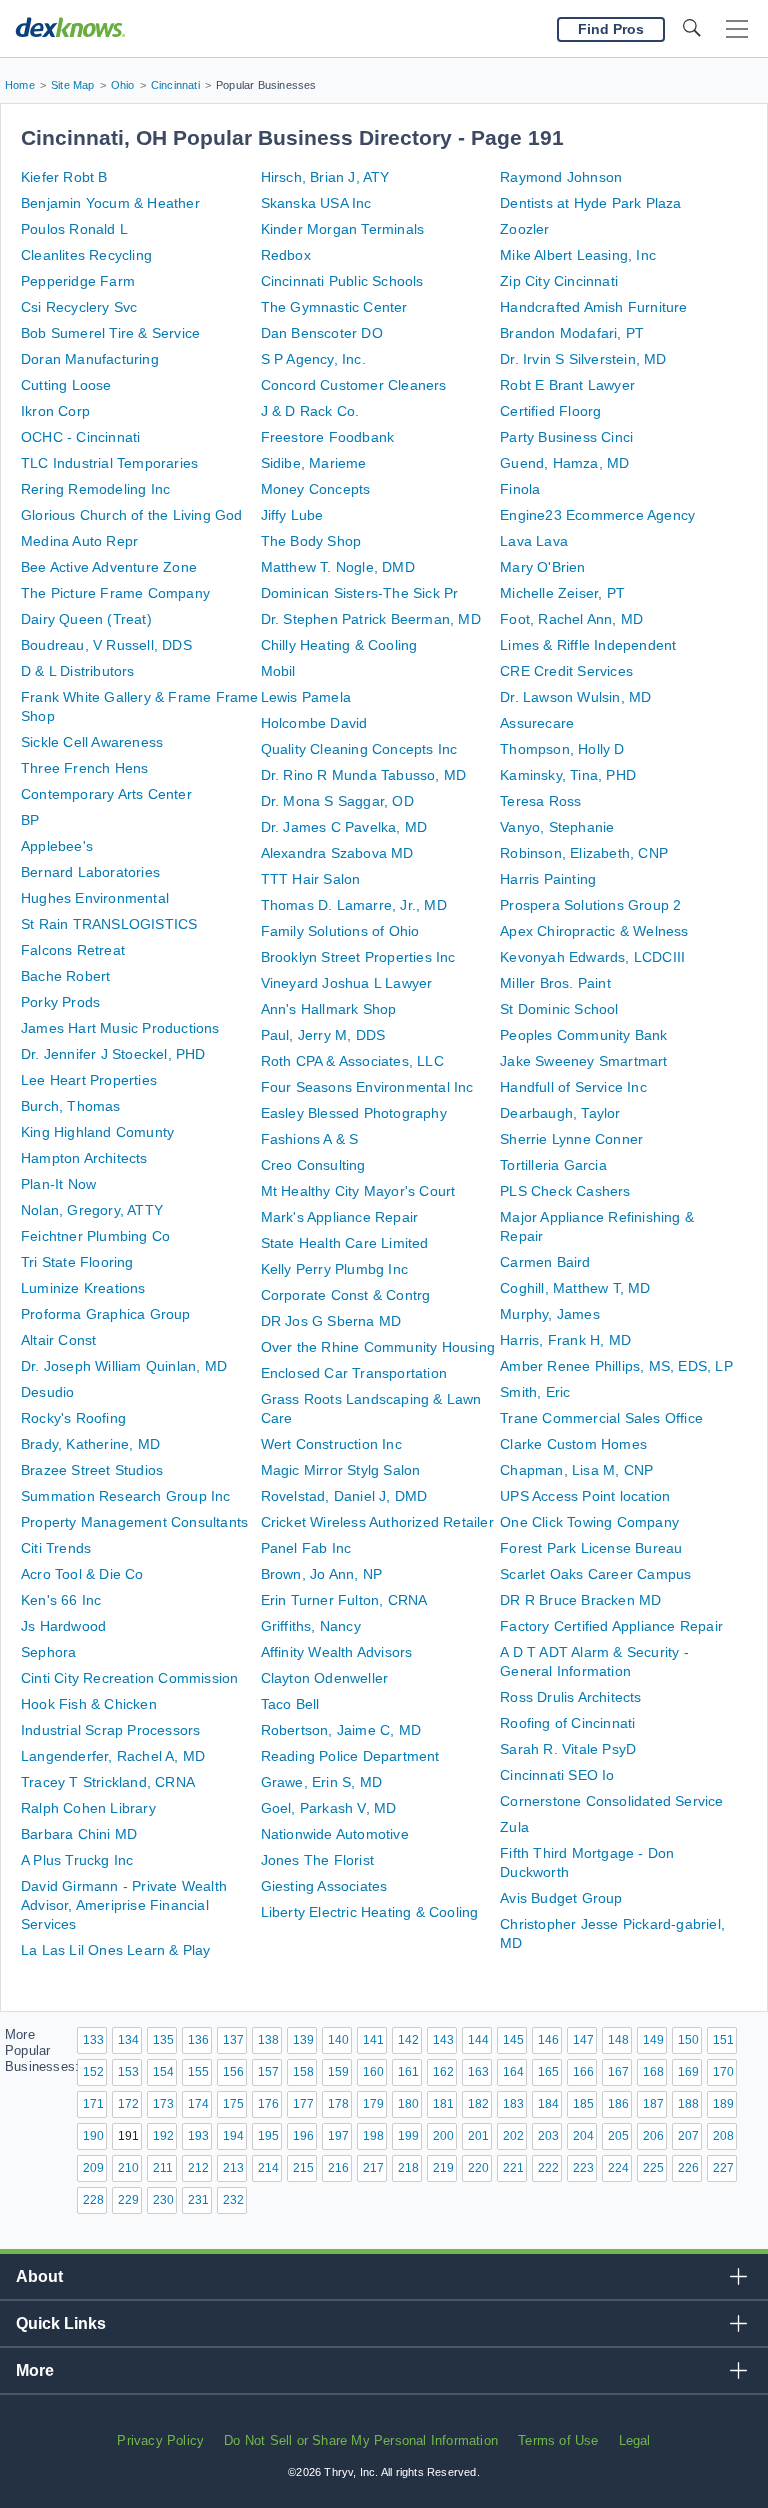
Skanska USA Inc (316, 203)
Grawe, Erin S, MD (321, 1782)
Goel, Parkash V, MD (329, 1808)
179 (373, 2104)
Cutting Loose (66, 385)
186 (618, 2104)
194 (233, 2136)
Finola (520, 489)
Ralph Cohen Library (88, 1808)
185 (583, 2104)
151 (723, 2040)
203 (548, 2136)
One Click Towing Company (589, 1522)
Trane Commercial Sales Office (601, 1418)
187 (653, 2104)
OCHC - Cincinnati (80, 437)
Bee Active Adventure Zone (109, 567)
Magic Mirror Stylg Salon (341, 1470)
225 (653, 2168)
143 (443, 2040)
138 (268, 2040)
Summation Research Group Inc (126, 1496)
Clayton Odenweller (325, 1678)
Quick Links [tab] (61, 2323)
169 (688, 2072)
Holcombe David (314, 723)
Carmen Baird (545, 1262)
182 (478, 2104)
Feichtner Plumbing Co (95, 1236)
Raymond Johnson (561, 177)
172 (128, 2104)
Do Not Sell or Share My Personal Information (361, 2440)
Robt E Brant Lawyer (567, 385)
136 (198, 2040)
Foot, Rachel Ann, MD (571, 619)
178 (338, 2104)
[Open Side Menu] (737, 29)
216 (338, 2168)
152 (93, 2072)
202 (513, 2136)
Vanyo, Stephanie (557, 827)
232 (233, 2200)
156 (233, 2072)
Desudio (47, 1392)
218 (408, 2168)
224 (618, 2168)
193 (198, 2136)
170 (723, 2072)
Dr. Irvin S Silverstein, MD (583, 359)
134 (128, 2040)
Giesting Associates (324, 1886)
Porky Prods (60, 1002)
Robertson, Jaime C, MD (341, 1730)
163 (478, 2072)
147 (583, 2040)
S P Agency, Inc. (313, 359)
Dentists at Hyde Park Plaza (590, 203)
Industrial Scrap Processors (110, 1730)
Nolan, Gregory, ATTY (92, 1210)
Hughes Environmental (95, 898)
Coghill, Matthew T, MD (575, 1288)
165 (548, 2072)
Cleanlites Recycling (86, 255)
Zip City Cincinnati (559, 281)
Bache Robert (65, 976)
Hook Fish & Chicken (89, 1704)
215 (303, 2168)
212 (198, 2168)
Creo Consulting (313, 1165)
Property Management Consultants (134, 1522)
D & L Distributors (78, 671)
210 (128, 2168)
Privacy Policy (160, 2440)
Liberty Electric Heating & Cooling (370, 1912)
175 (233, 2104)
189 (723, 2104)
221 (513, 2168)
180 (408, 2104)
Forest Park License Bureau (591, 1548)
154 (163, 2072)
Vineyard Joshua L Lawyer (347, 983)
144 (478, 2040)
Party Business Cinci (566, 437)
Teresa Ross (540, 801)
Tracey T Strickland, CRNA (108, 1782)
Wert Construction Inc (331, 1444)
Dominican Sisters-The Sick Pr (360, 593)
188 (688, 2104)
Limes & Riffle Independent (588, 645)
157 (268, 2072)
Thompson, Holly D (562, 749)
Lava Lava (534, 541)
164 (513, 2072)
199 (408, 2136)
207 (688, 2136)
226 (688, 2168)
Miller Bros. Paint (555, 983)
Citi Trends (56, 1548)
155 (198, 2072)
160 (373, 2072)
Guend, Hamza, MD (564, 463)
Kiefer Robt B (64, 177)
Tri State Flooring (77, 1262)
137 (233, 2040)
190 (93, 2136)
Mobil (278, 671)
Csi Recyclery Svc (79, 307)
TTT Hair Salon (311, 879)
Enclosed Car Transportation (354, 1373)
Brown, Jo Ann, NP (321, 1574)
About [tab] (39, 2276)
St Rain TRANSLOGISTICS (109, 924)
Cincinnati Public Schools (342, 281)
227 (723, 2168)
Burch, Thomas (71, 1106)
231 (198, 2200)
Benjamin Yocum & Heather (110, 203)
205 (618, 2136)
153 (128, 2072)
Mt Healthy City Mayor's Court (358, 1191)
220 (478, 2168)
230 (163, 2200)
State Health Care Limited (345, 1243)
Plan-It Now (58, 1184)
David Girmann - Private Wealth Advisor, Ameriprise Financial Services (124, 1905)
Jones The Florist (317, 1860)
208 (723, 2136)
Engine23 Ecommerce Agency (597, 515)
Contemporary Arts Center (106, 794)
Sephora (48, 1652)
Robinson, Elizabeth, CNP (584, 853)
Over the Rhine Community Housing (378, 1347)
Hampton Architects (84, 1158)
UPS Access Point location (585, 1496)
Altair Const (58, 1340)
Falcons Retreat (73, 950)
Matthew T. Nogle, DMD (338, 567)
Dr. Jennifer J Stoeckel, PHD (113, 1054)
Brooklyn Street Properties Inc (358, 957)
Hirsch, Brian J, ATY (325, 177)
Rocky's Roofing (73, 1418)
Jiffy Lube (292, 515)
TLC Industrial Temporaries (109, 463)
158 (303, 2072)
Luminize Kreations (83, 1288)
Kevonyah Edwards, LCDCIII (592, 957)
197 (338, 2136)
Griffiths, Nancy (311, 1626)
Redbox (286, 255)
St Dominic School (559, 1009)
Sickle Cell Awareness (92, 742)
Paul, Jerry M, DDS (323, 1035)
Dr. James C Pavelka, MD (344, 827)
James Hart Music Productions (120, 1028)
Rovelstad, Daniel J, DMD (344, 1496)
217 (373, 2168)
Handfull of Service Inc (573, 1087)
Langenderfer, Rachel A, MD (113, 1756)
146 (548, 2040)
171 (93, 2104)
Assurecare (537, 723)
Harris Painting (548, 879)
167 (618, 2072)
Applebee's (57, 846)
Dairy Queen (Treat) (86, 619)
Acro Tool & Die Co (82, 1574)
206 (653, 2136)
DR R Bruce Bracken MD (580, 1600)
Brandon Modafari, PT (572, 333)
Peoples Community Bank (583, 1035)
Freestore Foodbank (328, 437)
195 (268, 2136)
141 (373, 2040)
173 (163, 2104)
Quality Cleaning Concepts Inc (359, 749)
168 (653, 2072)
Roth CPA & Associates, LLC (352, 1061)
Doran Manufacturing (90, 359)
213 (233, 2168)
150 (688, 2040)
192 (163, 2136)
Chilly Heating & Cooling (339, 645)
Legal (635, 2440)
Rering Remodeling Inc (95, 489)
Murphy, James (550, 1314)
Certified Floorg (550, 411)
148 (618, 2040)
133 (93, 2040)
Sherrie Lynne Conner (571, 1139)
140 (338, 2040)
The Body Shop (311, 541)
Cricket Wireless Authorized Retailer (377, 1522)
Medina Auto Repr (79, 541)
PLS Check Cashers (565, 1191)
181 (443, 2104)
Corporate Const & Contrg (346, 1295)
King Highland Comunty (97, 1132)
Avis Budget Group (561, 1898)
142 (408, 2040)
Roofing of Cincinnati (567, 1723)
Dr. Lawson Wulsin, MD (575, 697)
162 (443, 2072)
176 (268, 2104)
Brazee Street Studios (92, 1470)
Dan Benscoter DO (322, 333)
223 (583, 2168)
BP (30, 820)
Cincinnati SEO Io (557, 1775)
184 (548, 2104)
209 (93, 2168)
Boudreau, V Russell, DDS (106, 645)
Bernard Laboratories (90, 872)
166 (583, 2072)
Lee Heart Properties (89, 1080)
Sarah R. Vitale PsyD (568, 1749)
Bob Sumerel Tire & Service (110, 333)
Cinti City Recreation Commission (129, 1678)
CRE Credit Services (566, 671)
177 (303, 2104)
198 (373, 2136)
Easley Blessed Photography (354, 1113)
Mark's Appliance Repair (340, 1217)
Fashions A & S (310, 1139)
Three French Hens (84, 768)
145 (513, 2040)
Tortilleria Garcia (553, 1165)
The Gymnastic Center (334, 307)
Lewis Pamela (306, 697)
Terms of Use (558, 2440)
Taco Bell (290, 1704)
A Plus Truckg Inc (77, 1860)
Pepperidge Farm (78, 281)
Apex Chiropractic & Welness (594, 931)
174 (198, 2104)
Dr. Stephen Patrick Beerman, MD (371, 619)
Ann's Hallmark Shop (329, 1009)
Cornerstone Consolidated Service (611, 1801)
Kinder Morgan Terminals (343, 229)
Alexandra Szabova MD (337, 853)
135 (163, 2040)
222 (548, 2168)
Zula (514, 1827)
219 (443, 2168)
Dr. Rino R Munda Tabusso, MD (364, 775)
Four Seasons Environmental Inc (367, 1087)
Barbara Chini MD (79, 1834)
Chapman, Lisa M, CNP (576, 1470)
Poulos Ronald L (74, 229)
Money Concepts (316, 489)
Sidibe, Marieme (314, 463)
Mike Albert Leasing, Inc (578, 255)
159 (338, 2072)
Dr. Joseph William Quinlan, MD (124, 1366)
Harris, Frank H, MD (565, 1340)
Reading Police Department (350, 1756)
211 (163, 2168)
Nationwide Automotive (335, 1834)
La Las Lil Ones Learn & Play (116, 1950)
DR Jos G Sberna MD (331, 1321)
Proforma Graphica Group (106, 1314)
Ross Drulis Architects (570, 1697)
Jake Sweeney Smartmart (583, 1061)
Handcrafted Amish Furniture (593, 307)
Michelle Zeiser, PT (562, 593)
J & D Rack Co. (310, 411)
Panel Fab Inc (306, 1548)
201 (478, 2136)
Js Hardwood (63, 1626)
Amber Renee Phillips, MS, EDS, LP (616, 1366)
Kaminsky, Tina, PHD (568, 775)
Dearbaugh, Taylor (560, 1113)
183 (513, 2104)
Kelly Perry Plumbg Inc (334, 1269)
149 (653, 2040)
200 (443, 2136)
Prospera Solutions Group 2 (590, 905)
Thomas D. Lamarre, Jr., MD (354, 905)
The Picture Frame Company (115, 593)
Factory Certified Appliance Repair (611, 1626)
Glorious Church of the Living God (132, 515)
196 (303, 2136)
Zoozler (524, 229)
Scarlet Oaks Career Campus (595, 1574)
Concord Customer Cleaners (354, 385)
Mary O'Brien (542, 567)
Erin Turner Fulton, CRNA (344, 1600)
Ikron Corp (55, 411)
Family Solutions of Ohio (340, 931)
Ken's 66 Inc (61, 1600)
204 (583, 2136)
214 (268, 2168)
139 (303, 2040)
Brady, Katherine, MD (90, 1444)
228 (93, 2200)
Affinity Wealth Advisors (337, 1652)
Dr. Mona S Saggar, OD (337, 801)
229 (128, 2200)
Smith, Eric (535, 1392)
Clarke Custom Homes (573, 1444)
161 (408, 2072)
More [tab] (35, 2370)
